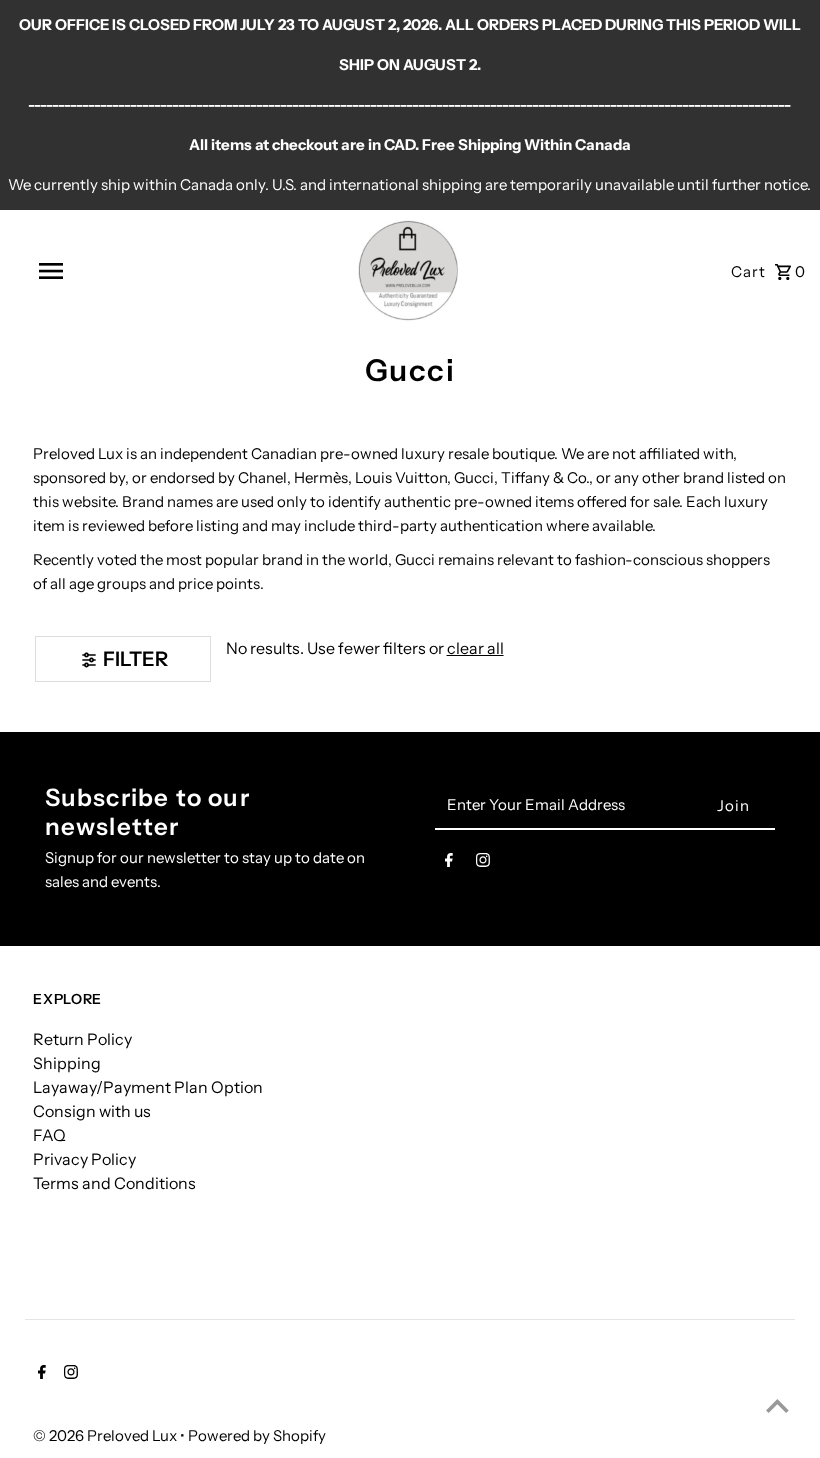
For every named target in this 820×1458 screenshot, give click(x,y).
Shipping (67, 1063)
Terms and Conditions (114, 1183)
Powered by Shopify (257, 1435)
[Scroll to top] (777, 1405)
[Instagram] (483, 864)
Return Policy (82, 1039)
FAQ (49, 1135)
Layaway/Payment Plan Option (148, 1087)
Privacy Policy (84, 1159)
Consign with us (92, 1111)
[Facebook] (449, 864)
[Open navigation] (93, 271)
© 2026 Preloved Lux (106, 1435)
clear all (475, 648)
